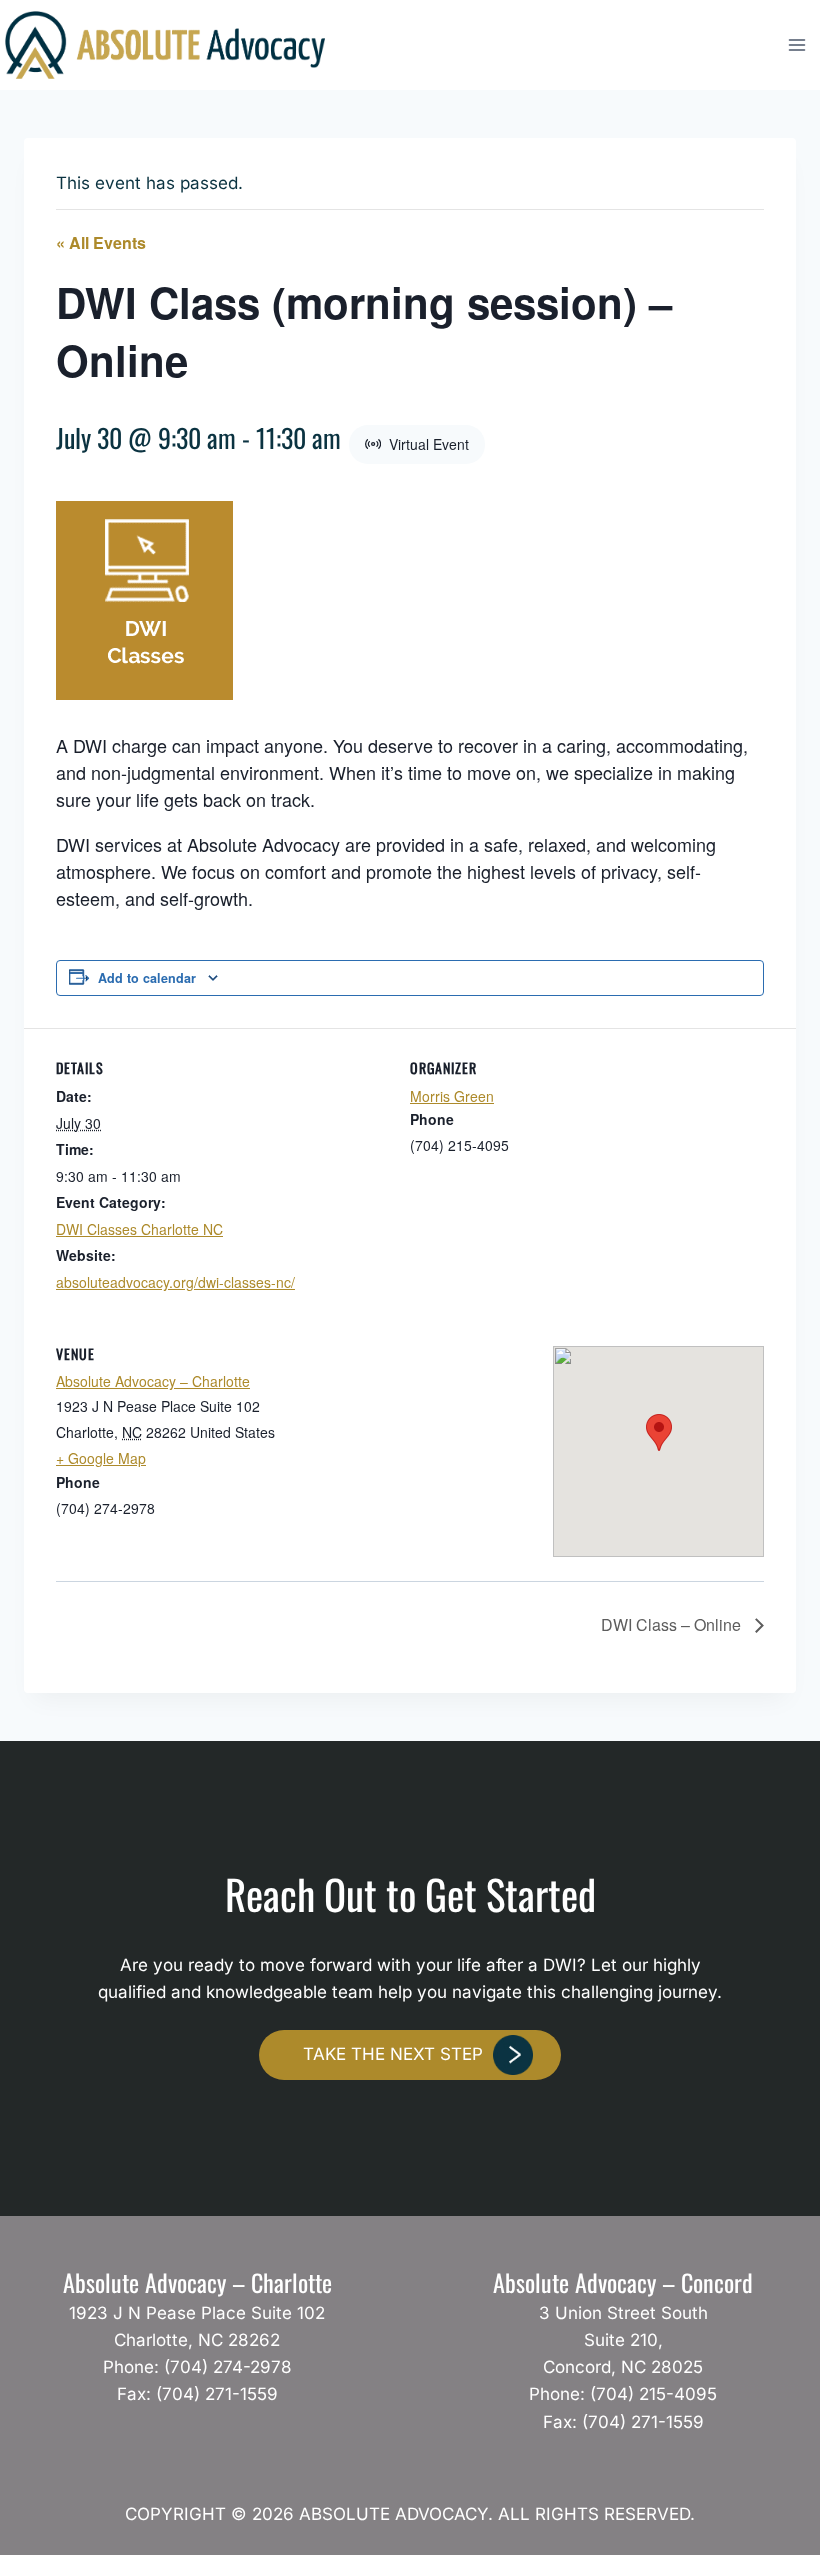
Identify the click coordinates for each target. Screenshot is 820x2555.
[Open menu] (796, 44)
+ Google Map (101, 1458)
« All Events (101, 242)
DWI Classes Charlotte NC (139, 1229)
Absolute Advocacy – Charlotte (153, 1381)
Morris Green (452, 1096)
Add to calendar (147, 978)
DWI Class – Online (673, 1624)
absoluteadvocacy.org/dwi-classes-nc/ (175, 1282)
